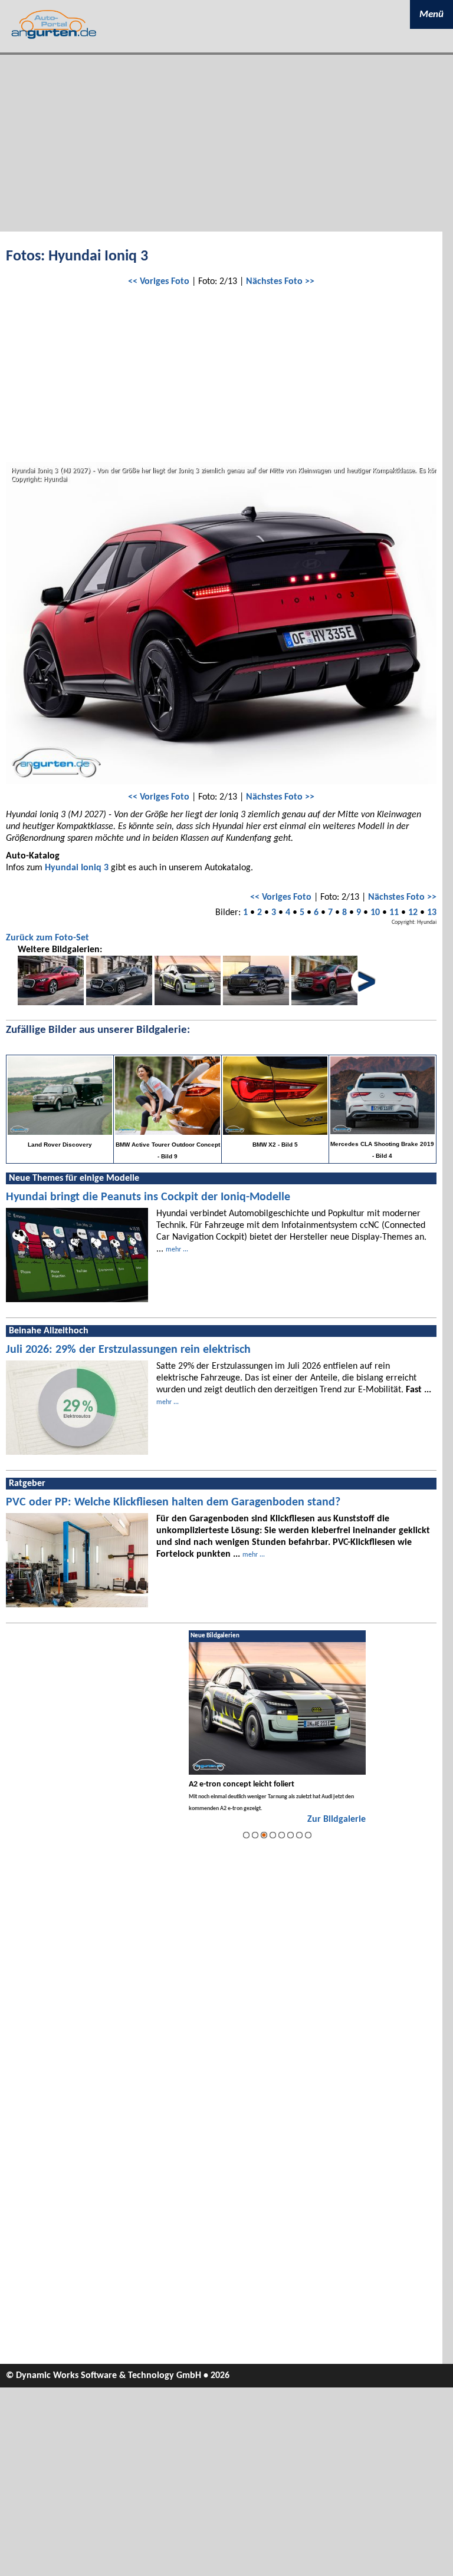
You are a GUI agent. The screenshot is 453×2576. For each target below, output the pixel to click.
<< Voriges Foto (159, 282)
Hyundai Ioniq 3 (77, 868)
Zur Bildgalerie (337, 1819)
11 (394, 913)
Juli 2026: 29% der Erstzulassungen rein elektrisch (128, 1350)
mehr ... (177, 1250)
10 (375, 913)
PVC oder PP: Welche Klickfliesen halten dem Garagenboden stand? (173, 1502)
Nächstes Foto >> (280, 282)
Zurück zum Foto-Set (47, 938)
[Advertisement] (226, 143)
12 (413, 913)
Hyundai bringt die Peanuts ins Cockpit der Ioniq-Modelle (148, 1197)
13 (432, 913)
